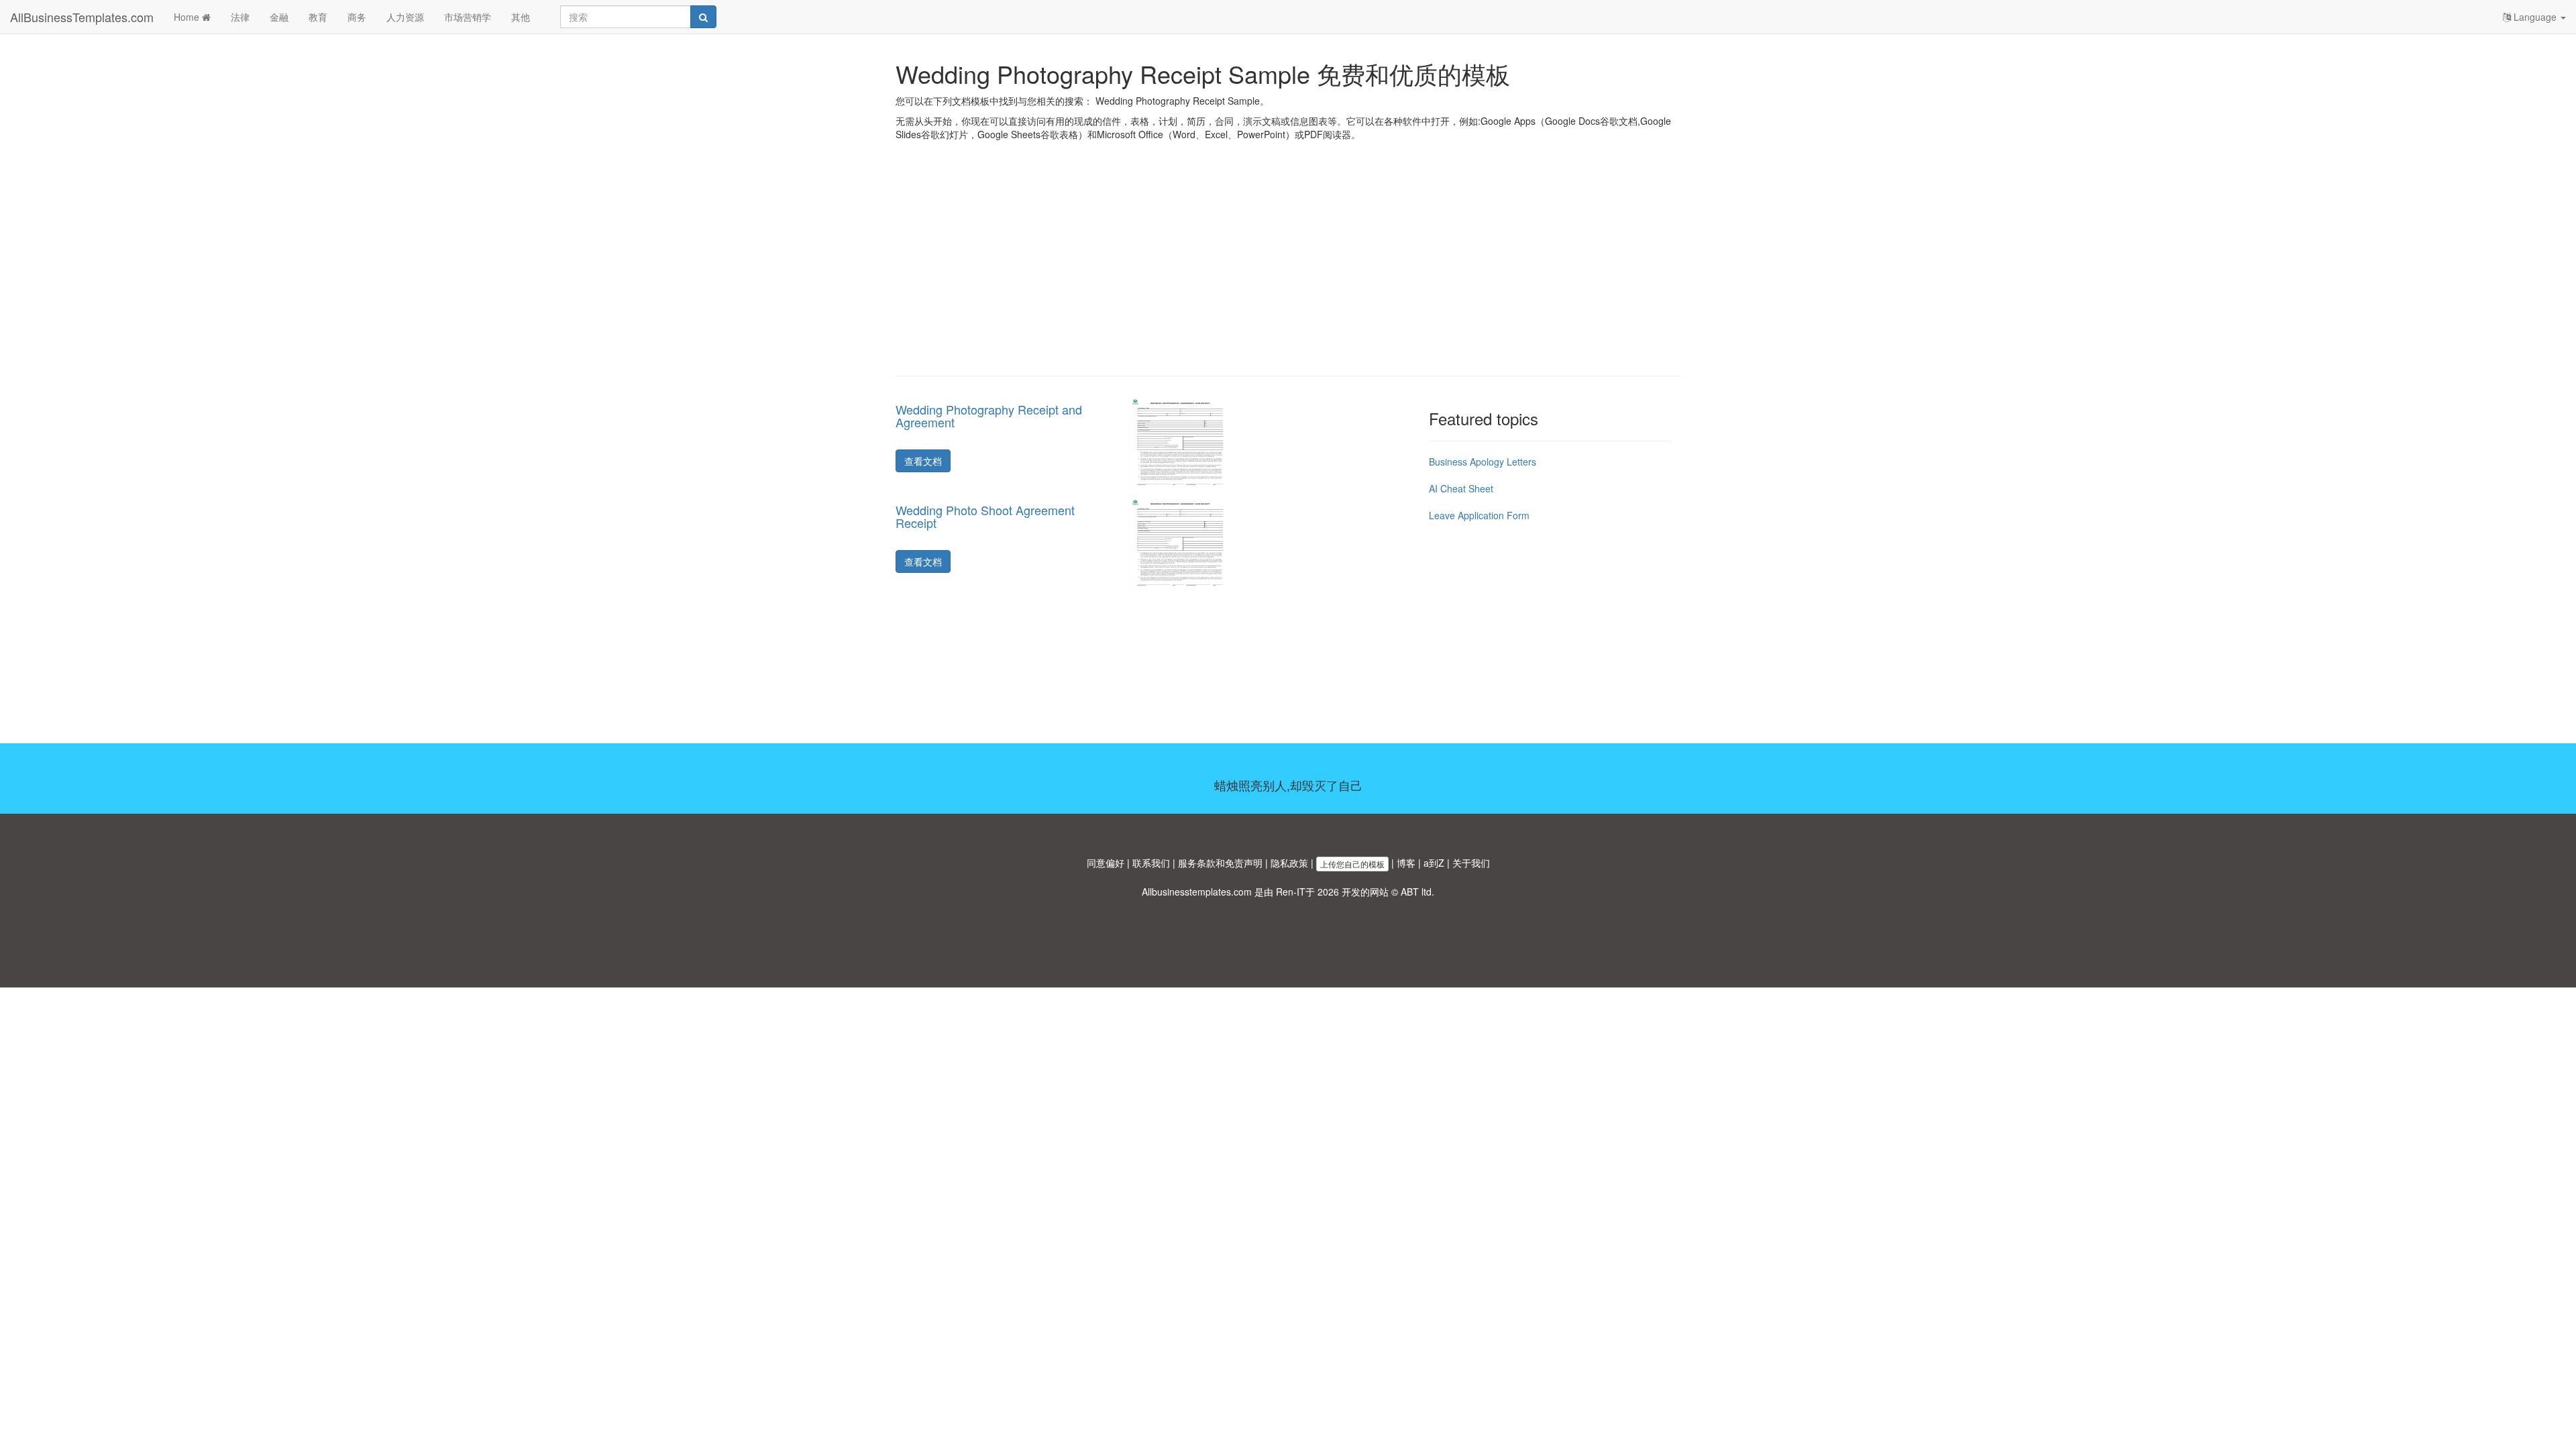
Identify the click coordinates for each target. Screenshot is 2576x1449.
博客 (1406, 863)
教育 (318, 17)
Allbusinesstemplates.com (1197, 892)
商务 (357, 17)
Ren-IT (1291, 892)
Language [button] (2535, 17)
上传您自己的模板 (1352, 864)
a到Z (1434, 863)
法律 (240, 17)
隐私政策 (1289, 863)
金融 (279, 17)
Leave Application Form (1479, 515)
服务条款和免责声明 (1220, 863)
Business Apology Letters (1483, 462)
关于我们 (1471, 863)
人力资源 (405, 17)
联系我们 (1151, 863)
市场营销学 (468, 17)
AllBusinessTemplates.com (82, 17)
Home (188, 17)
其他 (521, 17)
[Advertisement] (1288, 268)
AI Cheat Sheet (1461, 488)
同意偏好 (1106, 863)
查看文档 (923, 461)
